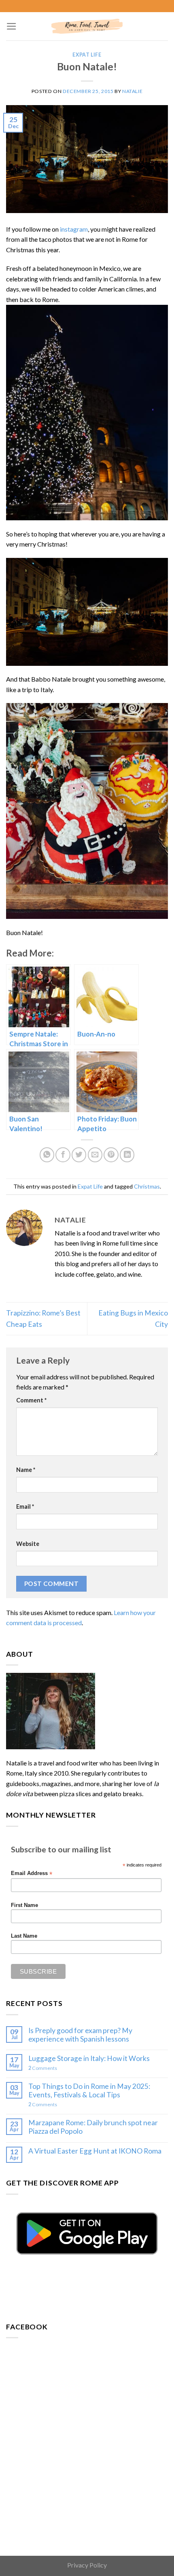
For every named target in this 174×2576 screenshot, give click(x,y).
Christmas (147, 1186)
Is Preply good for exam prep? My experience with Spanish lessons (80, 2035)
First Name (24, 1905)
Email (25, 1507)
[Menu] (12, 26)
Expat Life (87, 55)
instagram (74, 229)
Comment (31, 1400)
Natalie (132, 91)
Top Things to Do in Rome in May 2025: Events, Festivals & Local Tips (89, 2090)
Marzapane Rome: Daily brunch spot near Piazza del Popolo (93, 2127)
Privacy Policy (87, 2565)
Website (28, 1544)
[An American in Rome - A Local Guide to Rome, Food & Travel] (87, 26)
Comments (43, 2068)
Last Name (24, 1936)
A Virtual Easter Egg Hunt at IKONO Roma (95, 2151)
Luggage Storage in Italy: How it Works (89, 2058)
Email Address (32, 1874)
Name (26, 1470)
